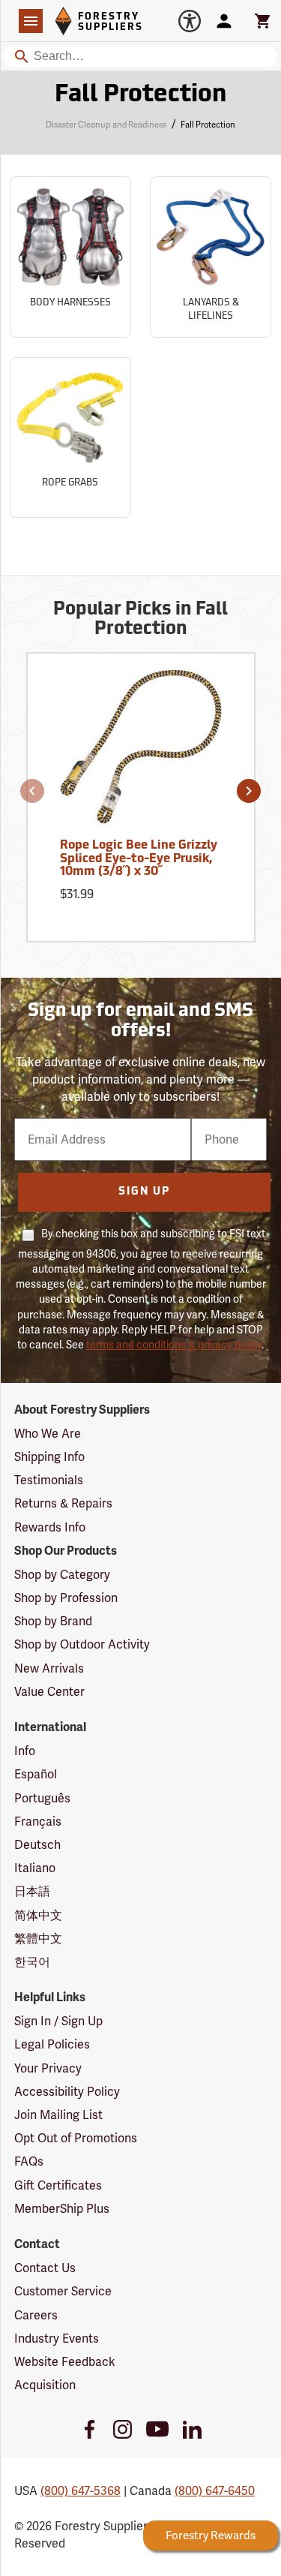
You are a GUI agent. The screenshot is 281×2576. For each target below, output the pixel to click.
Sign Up (144, 1192)
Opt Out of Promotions (76, 2138)
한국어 (32, 1962)
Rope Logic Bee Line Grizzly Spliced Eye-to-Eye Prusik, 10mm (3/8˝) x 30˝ (139, 859)
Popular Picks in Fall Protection (140, 620)
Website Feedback (65, 2362)
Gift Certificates (58, 2185)
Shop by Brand (53, 1621)
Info (25, 1751)
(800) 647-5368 (81, 2491)
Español (36, 1774)
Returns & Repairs (63, 1503)
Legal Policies (52, 2044)
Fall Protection (140, 95)
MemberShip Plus (62, 2209)
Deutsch (37, 1845)
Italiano (35, 1868)
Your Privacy (48, 2068)
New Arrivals (49, 1668)
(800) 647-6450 (215, 2491)
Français (38, 1822)
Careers (36, 2315)
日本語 (32, 1891)
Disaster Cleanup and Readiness (106, 125)
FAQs (29, 2161)
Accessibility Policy (67, 2092)
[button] (32, 791)
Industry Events (57, 2339)
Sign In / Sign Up (58, 2021)
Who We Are (48, 1434)
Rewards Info (50, 1527)
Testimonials (49, 1480)
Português (42, 1798)
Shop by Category (62, 1575)
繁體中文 (38, 1939)
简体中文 (38, 1915)
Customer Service (63, 2291)
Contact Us (45, 2268)
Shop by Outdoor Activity (82, 1644)
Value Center (49, 1692)
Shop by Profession (66, 1598)
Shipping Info (49, 1457)
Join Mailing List (58, 2115)
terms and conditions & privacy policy (174, 1345)
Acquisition (45, 2385)
